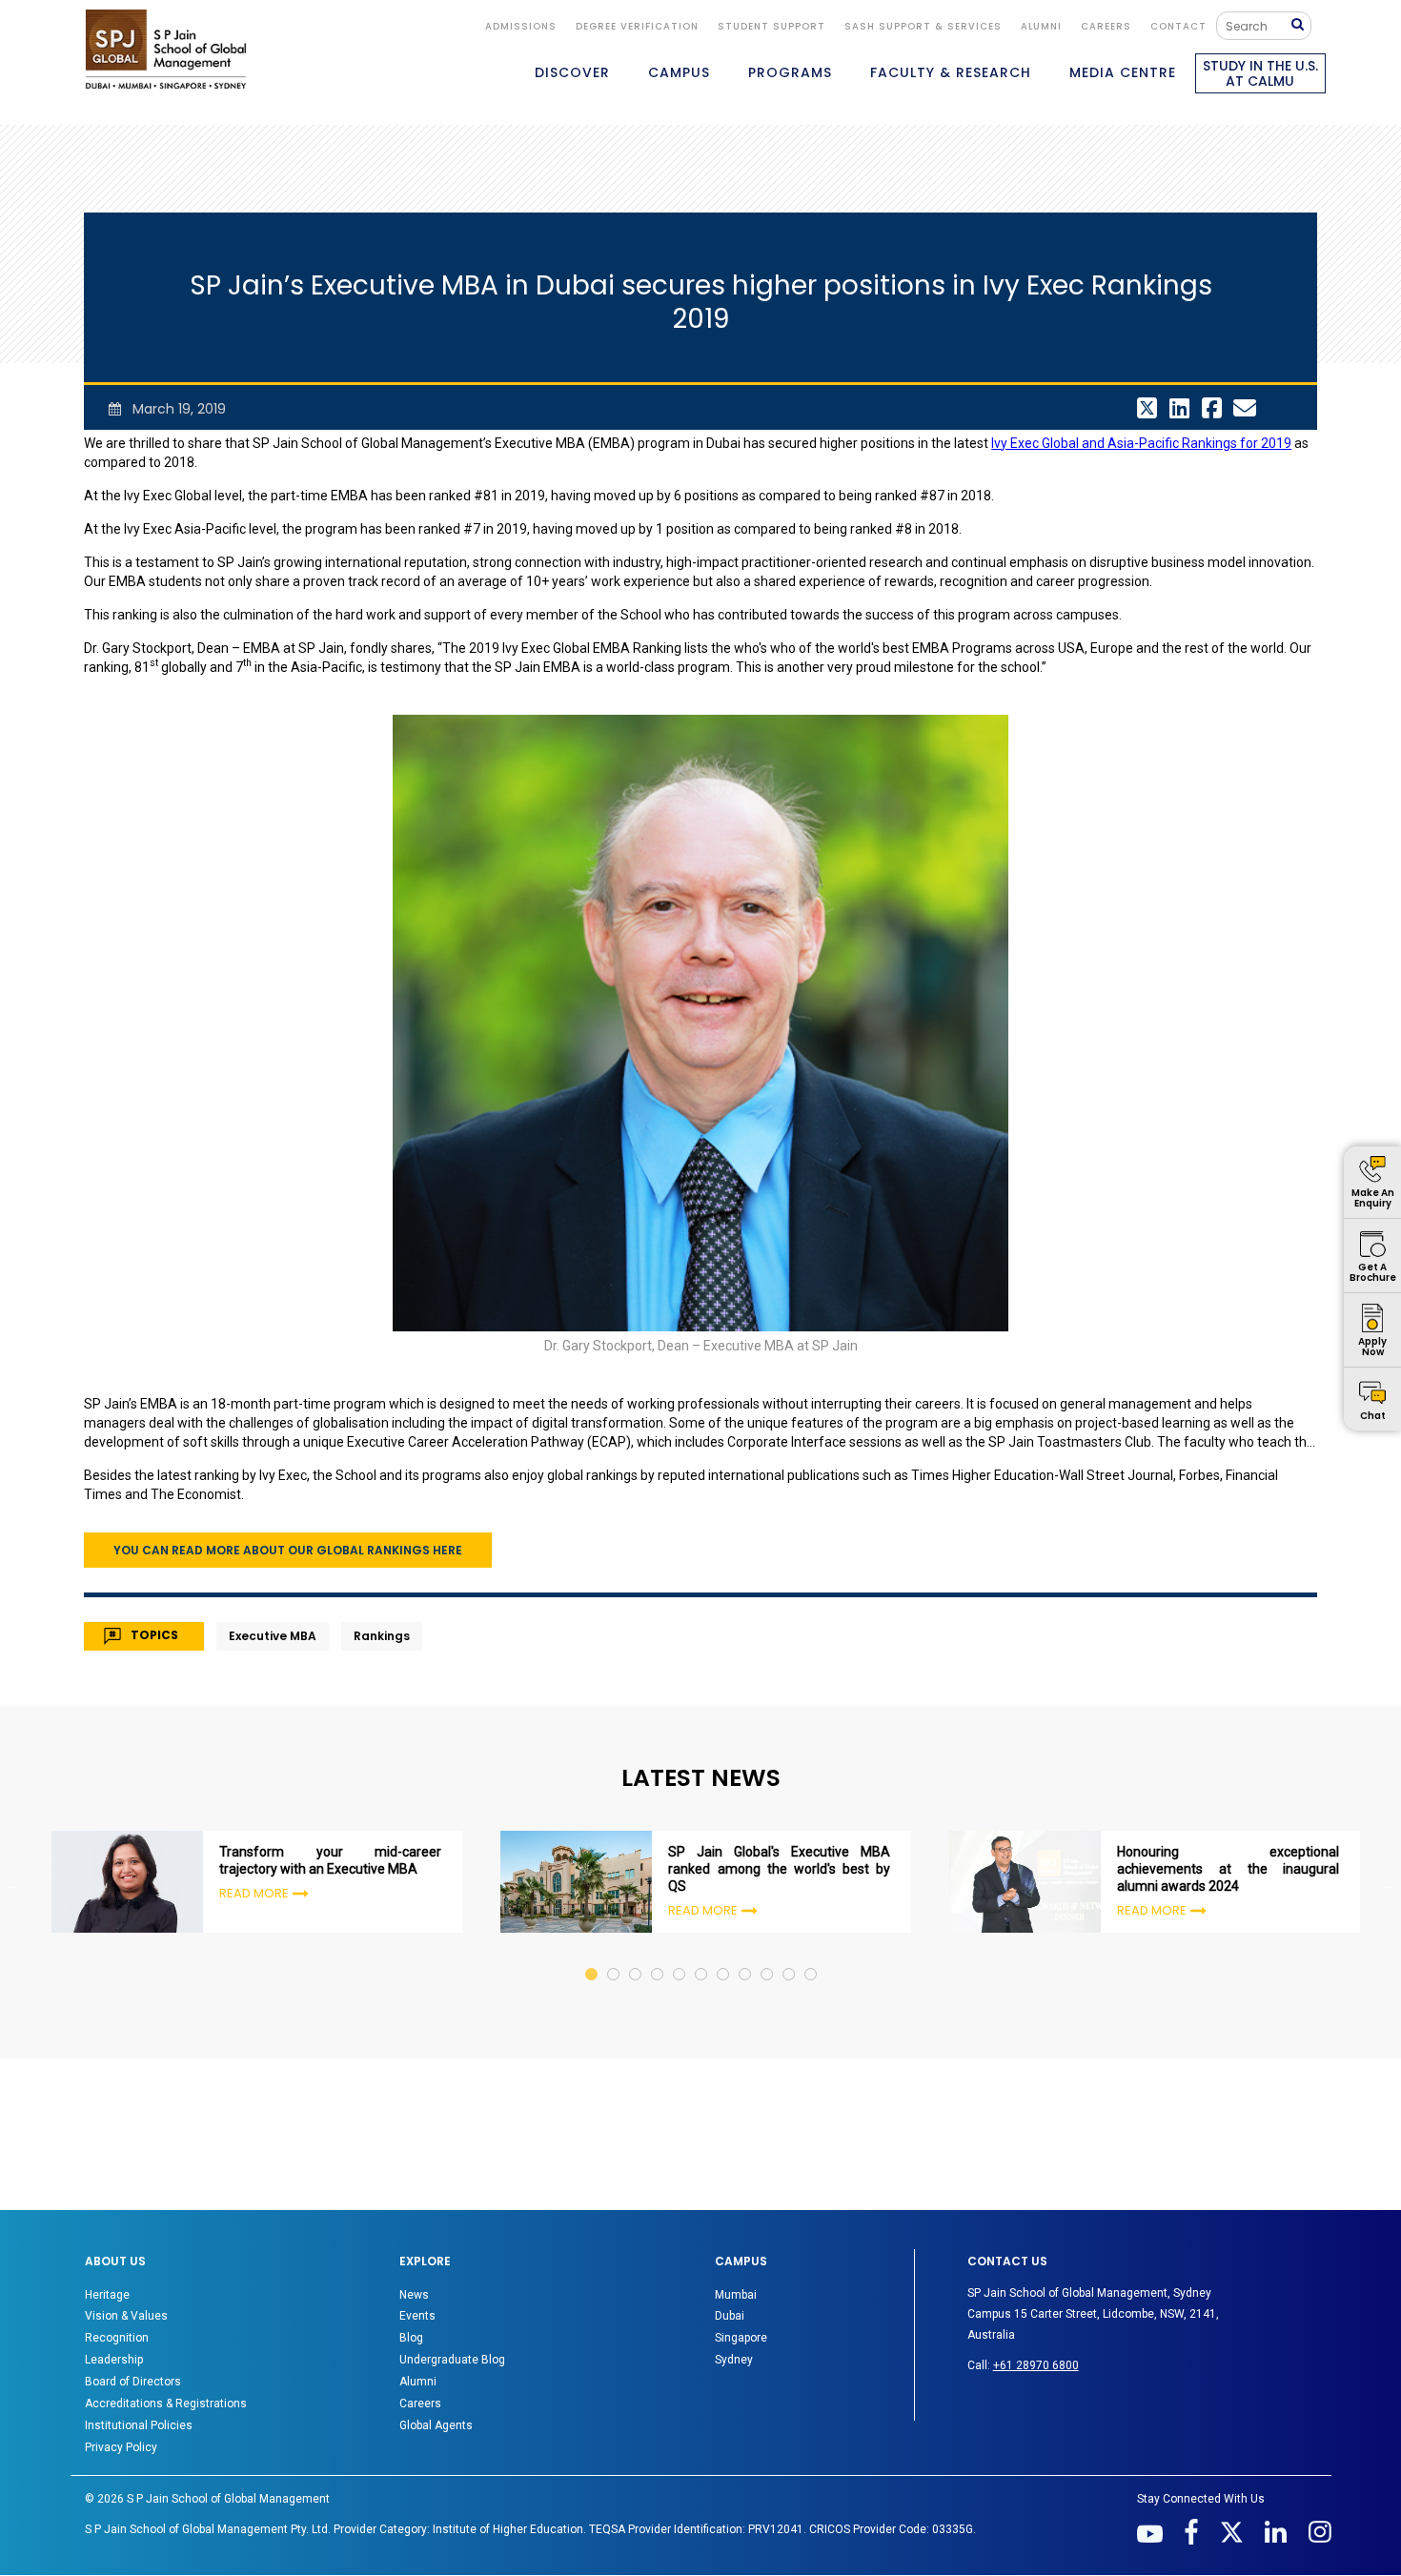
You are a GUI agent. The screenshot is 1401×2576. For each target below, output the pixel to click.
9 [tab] (768, 1956)
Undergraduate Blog (452, 2360)
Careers (1106, 26)
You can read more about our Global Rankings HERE (288, 1550)
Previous (13, 1884)
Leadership (114, 2360)
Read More (254, 1893)
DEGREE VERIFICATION (637, 26)
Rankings (382, 1636)
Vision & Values (126, 2316)
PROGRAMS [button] (790, 72)
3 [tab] (636, 1956)
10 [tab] (790, 1956)
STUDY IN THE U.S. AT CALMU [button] (1260, 73)
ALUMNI (1041, 26)
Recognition (117, 2338)
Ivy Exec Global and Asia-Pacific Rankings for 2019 (1141, 443)
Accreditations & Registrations (166, 2404)
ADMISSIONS (521, 26)
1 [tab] (592, 1956)
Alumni (418, 2382)
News (414, 2295)
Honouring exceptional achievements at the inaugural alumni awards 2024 (1228, 1869)
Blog (411, 2338)
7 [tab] (724, 1956)
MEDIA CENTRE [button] (1123, 72)
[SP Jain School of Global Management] (166, 49)
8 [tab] (746, 1956)
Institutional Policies (139, 2425)
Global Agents (436, 2425)
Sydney (734, 2360)
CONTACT (1178, 26)
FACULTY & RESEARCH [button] (951, 72)
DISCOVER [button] (572, 72)
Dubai (730, 2316)
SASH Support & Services (923, 26)
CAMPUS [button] (679, 72)
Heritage (107, 2295)
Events (417, 2316)
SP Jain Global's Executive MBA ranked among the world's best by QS (779, 1869)
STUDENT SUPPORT (772, 26)
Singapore (741, 2338)
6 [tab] (702, 1956)
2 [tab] (614, 1956)
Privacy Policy (121, 2447)
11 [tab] (812, 1956)
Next (1388, 1884)
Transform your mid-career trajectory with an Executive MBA (330, 1860)
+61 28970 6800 (1036, 2365)
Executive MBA (273, 1636)
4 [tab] (658, 1956)
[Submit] (1302, 25)
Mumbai (736, 2295)
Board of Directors (133, 2382)
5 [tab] (680, 1956)
